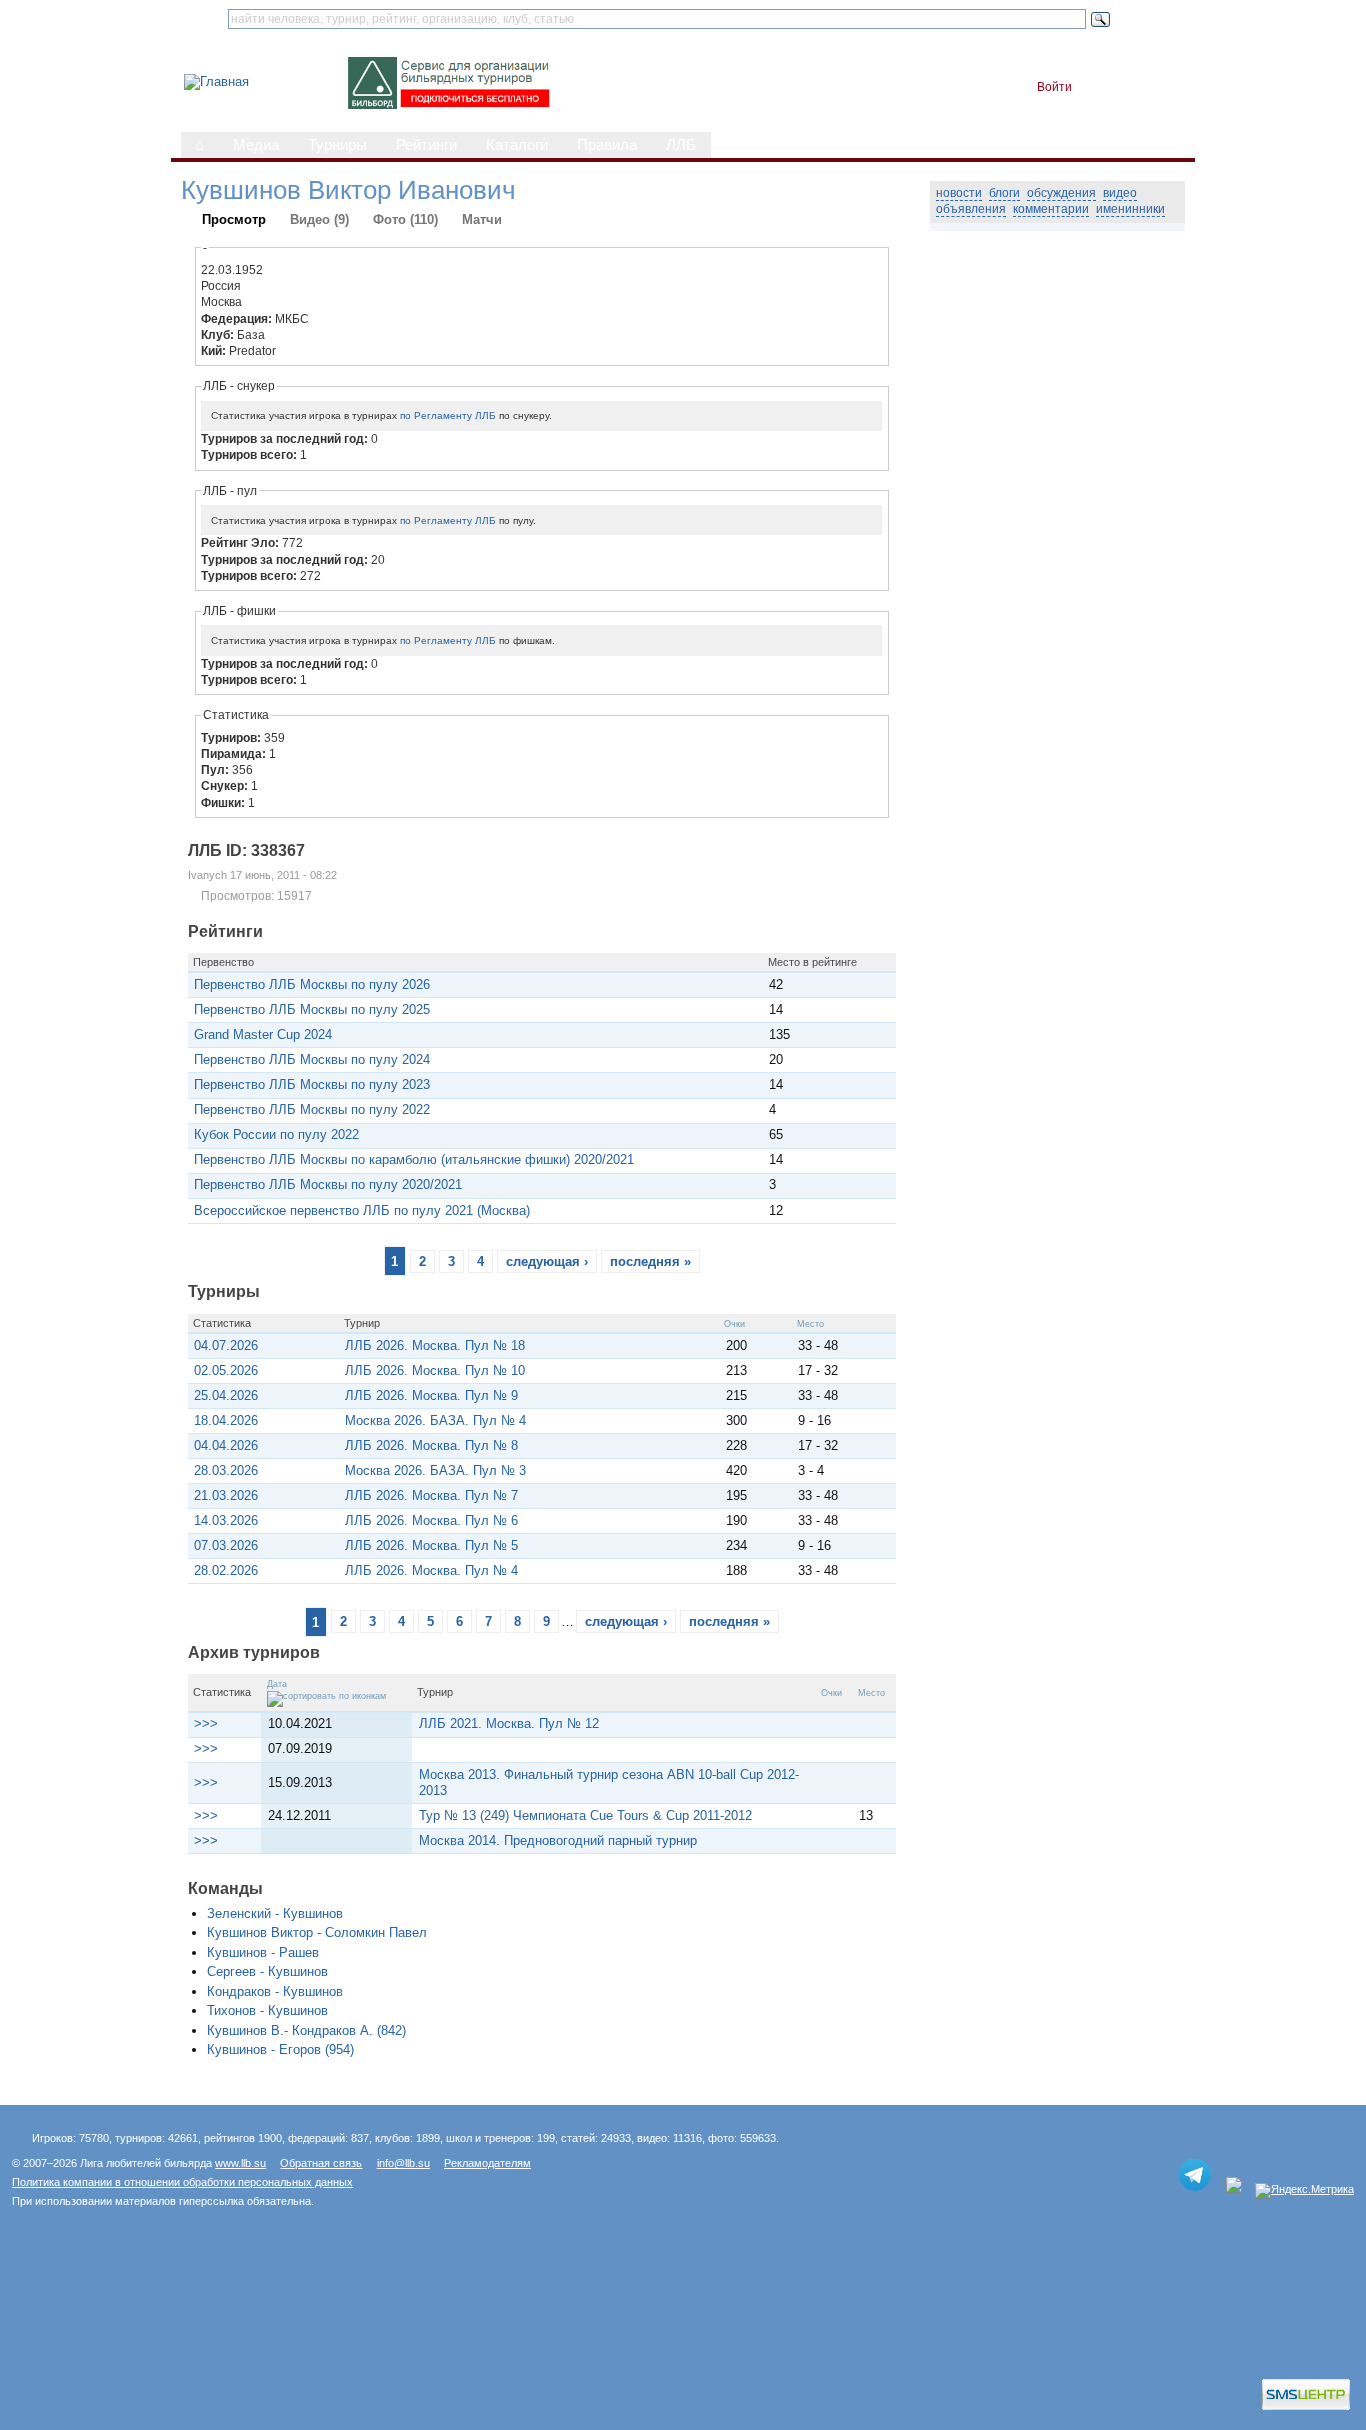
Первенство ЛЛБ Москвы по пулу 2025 (312, 1009)
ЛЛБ (681, 145)
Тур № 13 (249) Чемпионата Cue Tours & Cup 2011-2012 (585, 1815)
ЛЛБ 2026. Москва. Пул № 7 (431, 1495)
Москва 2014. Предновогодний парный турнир (558, 1840)
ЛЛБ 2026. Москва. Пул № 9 (431, 1395)
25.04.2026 (226, 1395)
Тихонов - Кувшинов (267, 2010)
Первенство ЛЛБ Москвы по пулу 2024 (312, 1059)
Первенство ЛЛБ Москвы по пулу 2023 (312, 1084)
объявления (971, 209)
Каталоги (517, 145)
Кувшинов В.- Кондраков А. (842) (306, 2030)
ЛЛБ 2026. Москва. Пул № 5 (431, 1545)
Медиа (256, 145)
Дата (277, 1684)
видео (1120, 193)
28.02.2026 (226, 1570)
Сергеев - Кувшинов (267, 1971)
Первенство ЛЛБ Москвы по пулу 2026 (312, 984)
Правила (607, 145)
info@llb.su (403, 2163)
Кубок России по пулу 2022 (276, 1134)
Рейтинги (426, 145)
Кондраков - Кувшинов (275, 1991)
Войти (1054, 87)
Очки (734, 1324)
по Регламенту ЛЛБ (448, 415)
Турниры (337, 145)
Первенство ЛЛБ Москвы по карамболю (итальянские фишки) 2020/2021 (414, 1159)
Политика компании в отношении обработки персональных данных (182, 2182)
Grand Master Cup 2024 (263, 1034)
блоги (1004, 193)
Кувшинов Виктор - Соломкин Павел (317, 1932)
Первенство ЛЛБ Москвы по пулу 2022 (312, 1109)
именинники (1130, 209)
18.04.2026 (226, 1420)
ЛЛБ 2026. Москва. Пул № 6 (431, 1520)
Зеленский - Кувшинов (275, 1913)
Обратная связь (321, 2163)
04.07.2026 (226, 1345)
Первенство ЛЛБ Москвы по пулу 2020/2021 (328, 1184)
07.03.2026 (226, 1545)
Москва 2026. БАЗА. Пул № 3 (435, 1470)
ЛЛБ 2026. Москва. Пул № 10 (435, 1370)
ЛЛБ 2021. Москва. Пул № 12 (509, 1723)
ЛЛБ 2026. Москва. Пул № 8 (431, 1445)
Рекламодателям (487, 2163)
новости (959, 193)
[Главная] (216, 81)
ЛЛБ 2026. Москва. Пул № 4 (431, 1570)
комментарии (1051, 209)
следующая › (547, 1261)
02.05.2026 (226, 1370)
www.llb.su (240, 2163)
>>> (206, 1723)
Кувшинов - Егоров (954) (280, 2049)
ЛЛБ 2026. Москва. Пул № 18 (435, 1345)
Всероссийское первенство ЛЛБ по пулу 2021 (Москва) (362, 1210)
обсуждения (1061, 193)
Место (810, 1324)
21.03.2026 (226, 1495)
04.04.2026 (226, 1445)
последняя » (650, 1261)
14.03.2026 (226, 1520)
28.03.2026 (226, 1470)
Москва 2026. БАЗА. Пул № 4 (435, 1420)
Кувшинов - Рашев (263, 1952)
